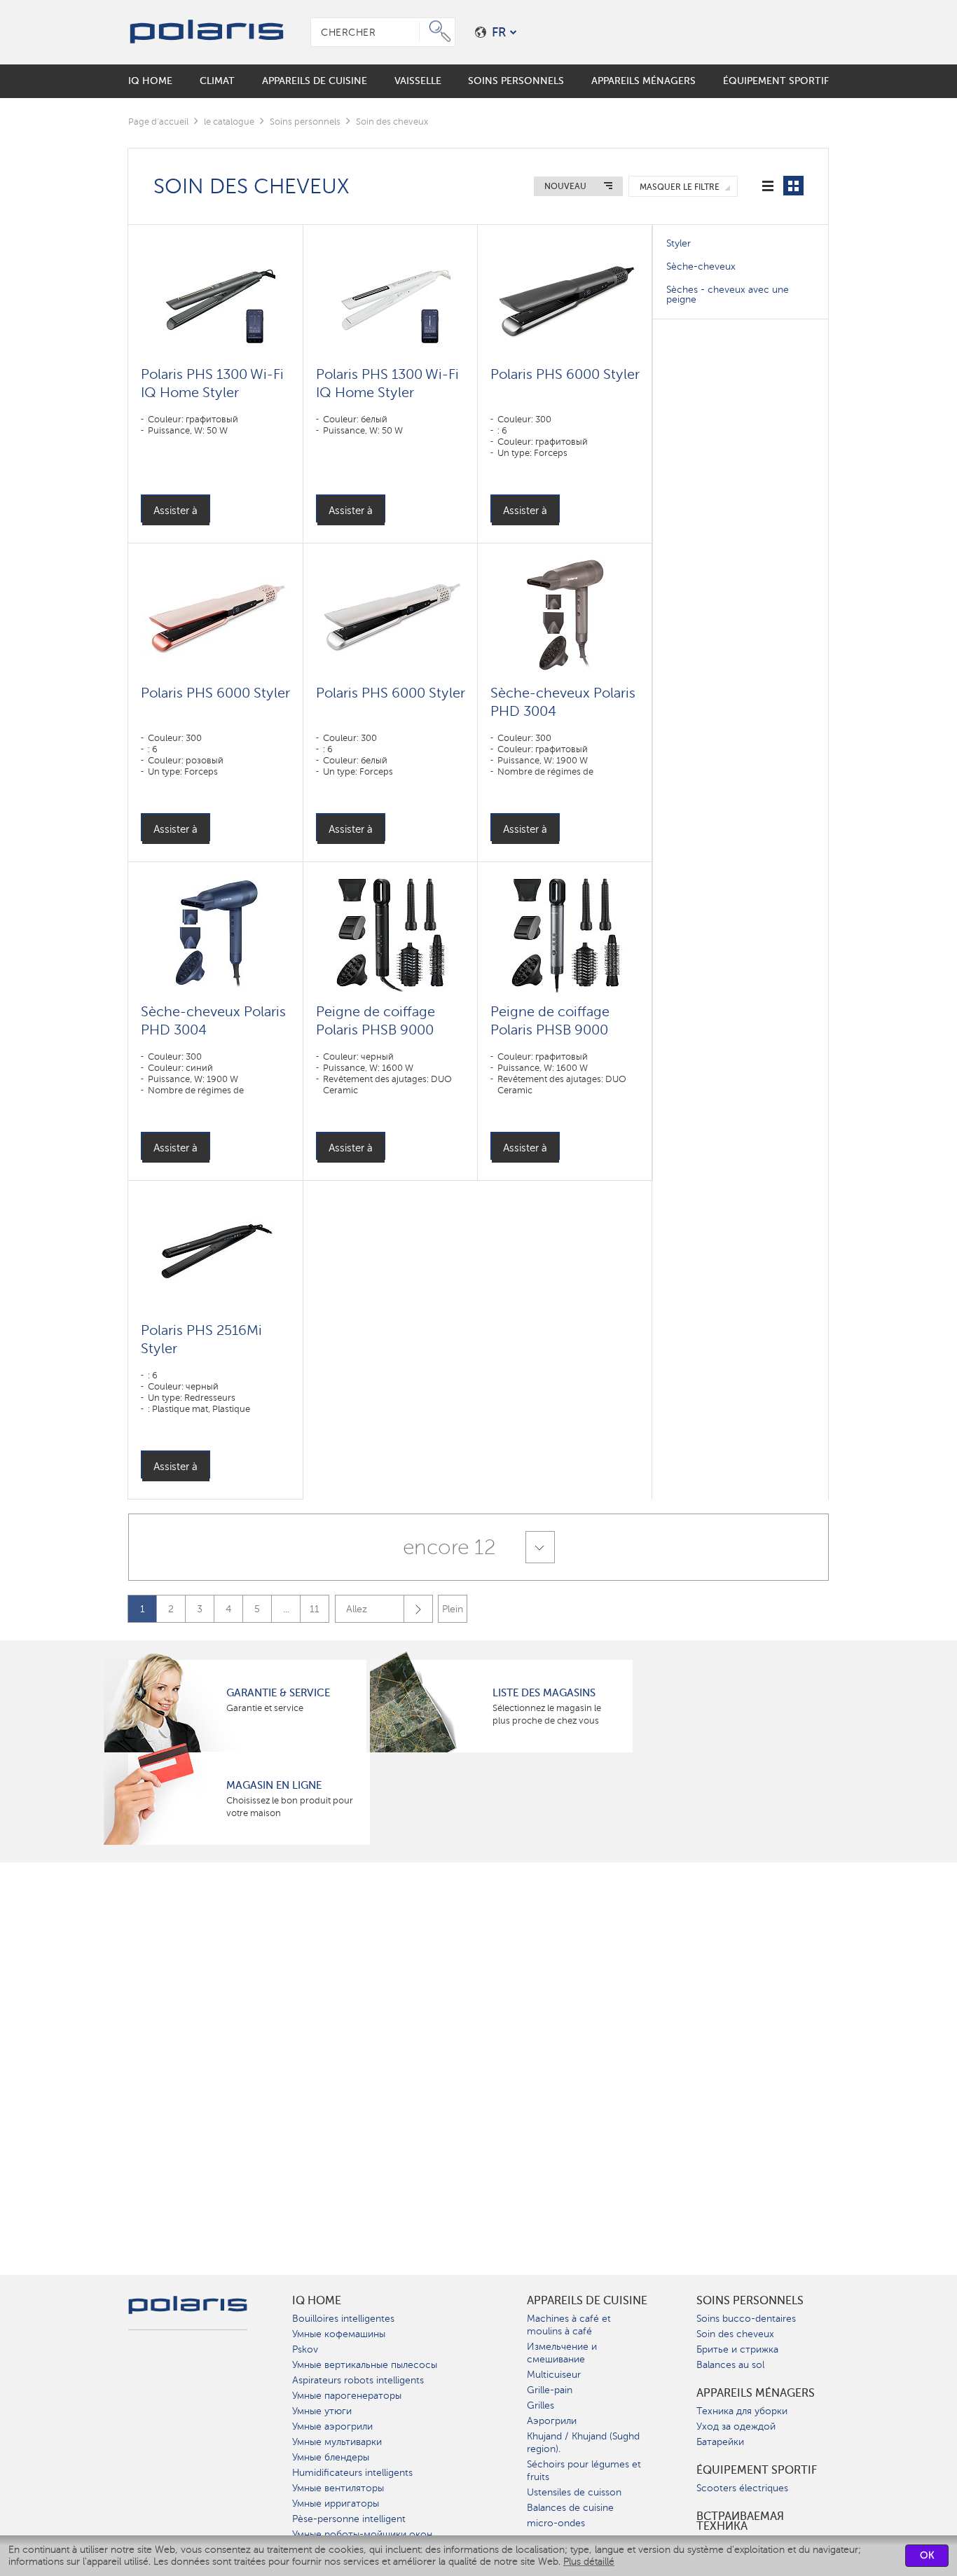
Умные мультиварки (337, 2442)
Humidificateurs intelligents (352, 2473)
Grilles (541, 2405)
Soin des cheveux (735, 2334)
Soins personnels (305, 122)
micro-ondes (556, 2523)
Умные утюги (322, 2411)
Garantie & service (278, 1693)
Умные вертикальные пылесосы (365, 2365)
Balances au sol (730, 2365)
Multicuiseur (554, 2375)
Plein (453, 1609)
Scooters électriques (742, 2488)
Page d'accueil (158, 122)
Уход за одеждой (736, 2426)
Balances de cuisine (570, 2508)
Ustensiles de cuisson (574, 2492)
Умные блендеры (331, 2457)
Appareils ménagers (756, 2393)
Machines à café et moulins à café (569, 2325)
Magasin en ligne (274, 1785)
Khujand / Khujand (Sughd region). (583, 2443)
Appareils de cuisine (587, 2301)
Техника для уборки (742, 2411)
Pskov (305, 2349)
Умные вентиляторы (338, 2488)
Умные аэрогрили (332, 2426)
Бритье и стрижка (737, 2349)
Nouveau (565, 186)
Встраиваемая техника (740, 2521)
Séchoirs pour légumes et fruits (584, 2471)
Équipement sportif (757, 2470)
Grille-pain (550, 2390)
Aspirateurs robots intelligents (358, 2380)
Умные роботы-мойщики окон (362, 2534)
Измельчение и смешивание (562, 2353)
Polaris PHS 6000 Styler (565, 374)
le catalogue (229, 122)
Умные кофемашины (339, 2334)
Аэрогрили (552, 2421)
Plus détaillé (589, 2562)
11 (315, 1609)
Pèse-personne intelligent (349, 2519)
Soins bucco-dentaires (746, 2319)
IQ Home (317, 2301)
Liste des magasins (544, 1693)
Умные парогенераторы (347, 2396)
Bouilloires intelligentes (343, 2319)
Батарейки (720, 2442)
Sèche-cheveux (701, 266)
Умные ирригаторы (336, 2504)
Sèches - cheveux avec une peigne (728, 295)
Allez (357, 1609)
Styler (679, 243)
